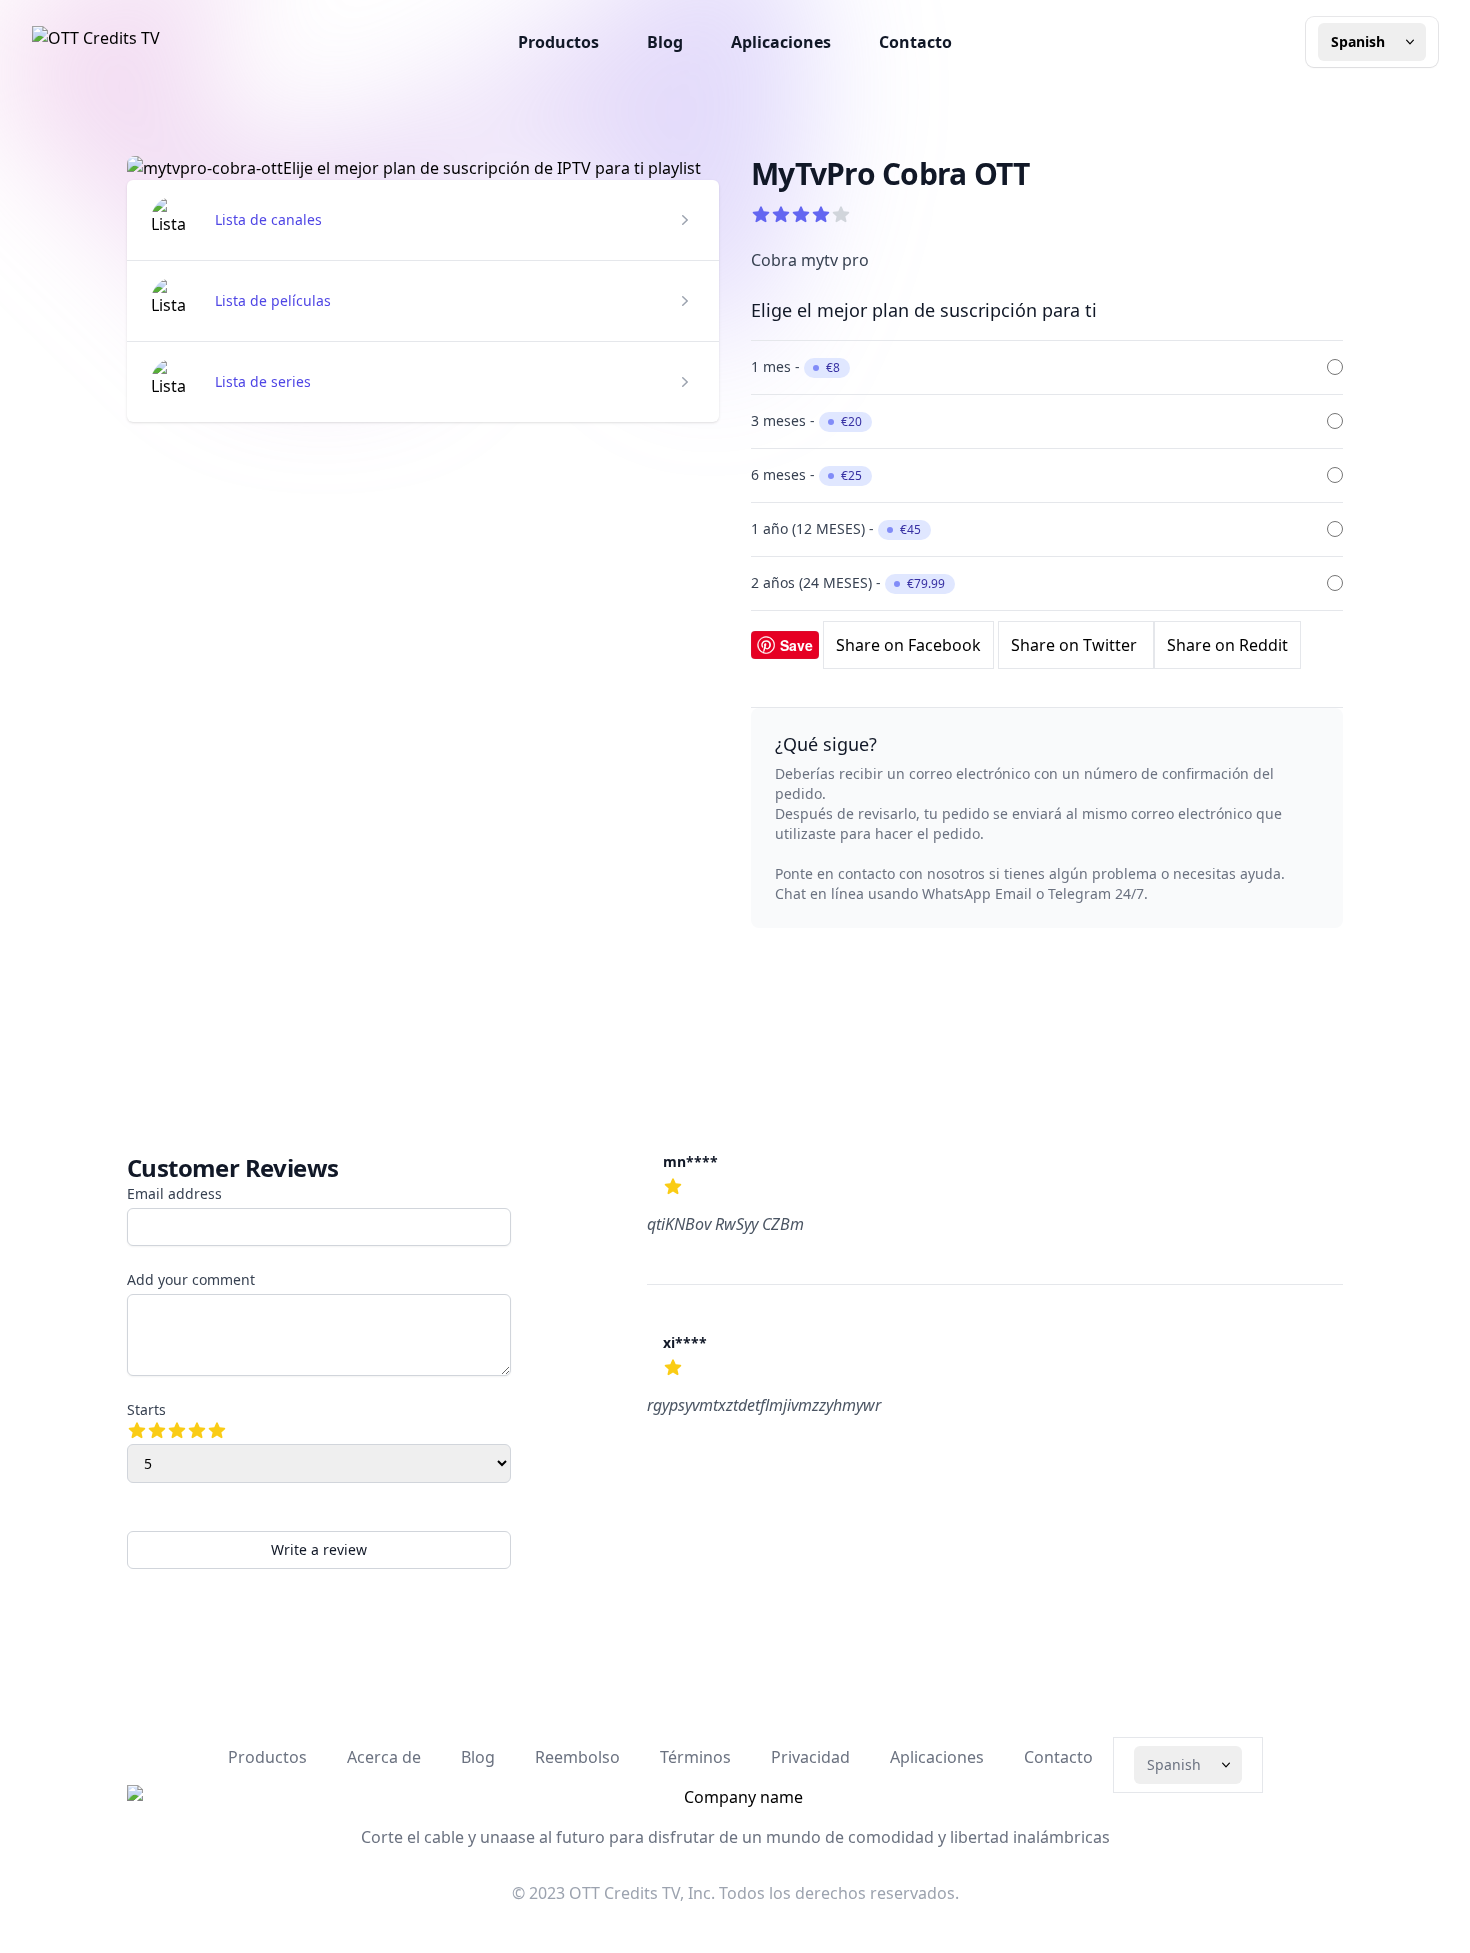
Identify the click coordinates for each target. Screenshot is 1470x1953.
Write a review (319, 1549)
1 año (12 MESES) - (836, 528)
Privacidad (810, 1757)
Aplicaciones (781, 42)
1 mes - (795, 366)
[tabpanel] (423, 168)
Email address (174, 1193)
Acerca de (384, 1757)
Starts (146, 1409)
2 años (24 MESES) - (848, 582)
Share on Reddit (1227, 645)
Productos (558, 42)
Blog (665, 42)
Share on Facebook (908, 645)
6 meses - (806, 474)
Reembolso (577, 1757)
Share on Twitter (1076, 645)
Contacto (915, 42)
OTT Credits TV (624, 1893)
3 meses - (806, 420)
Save (796, 645)
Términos (695, 1757)
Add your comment (191, 1279)
